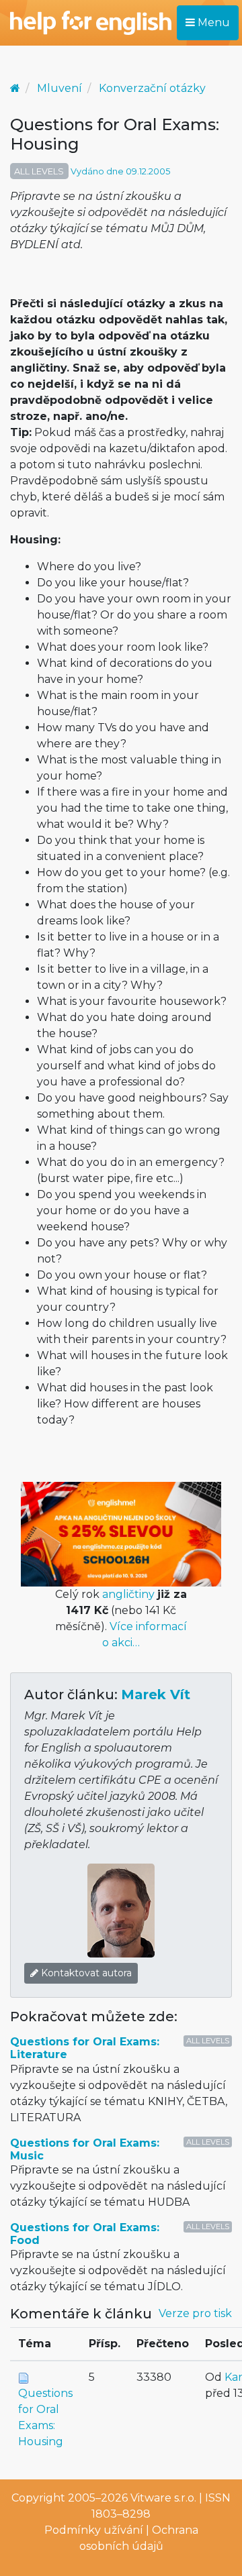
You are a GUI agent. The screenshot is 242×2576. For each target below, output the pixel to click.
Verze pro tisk (195, 2313)
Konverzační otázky (152, 88)
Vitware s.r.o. (163, 2498)
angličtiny (128, 1594)
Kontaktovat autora (85, 1973)
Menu (212, 22)
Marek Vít (156, 1695)
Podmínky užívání (94, 2530)
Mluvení (59, 88)
